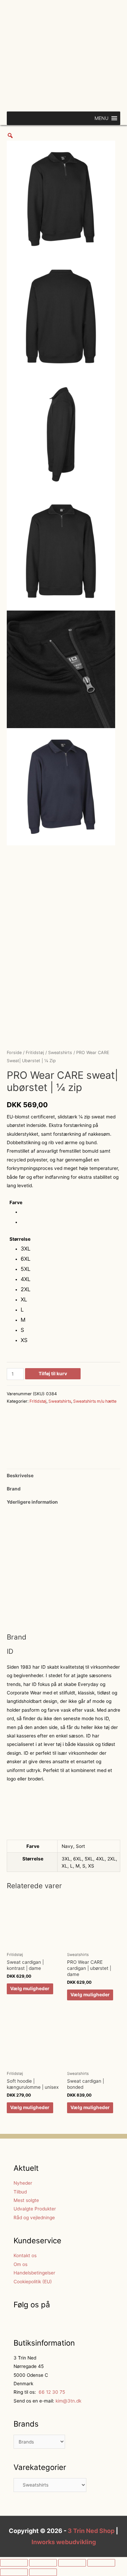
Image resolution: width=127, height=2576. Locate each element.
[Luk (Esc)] (14, 2563)
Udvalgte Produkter (35, 2209)
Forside (14, 1053)
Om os (20, 2264)
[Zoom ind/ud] (101, 2563)
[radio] (26, 1213)
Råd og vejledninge (34, 2218)
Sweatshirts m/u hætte (95, 1401)
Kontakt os (25, 2255)
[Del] (43, 2563)
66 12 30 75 (51, 2392)
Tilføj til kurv (53, 1374)
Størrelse (20, 1239)
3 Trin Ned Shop (91, 2531)
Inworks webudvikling (64, 2542)
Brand (14, 1489)
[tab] (63, 1476)
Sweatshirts (60, 1053)
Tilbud (20, 2192)
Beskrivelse (20, 1476)
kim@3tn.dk (68, 2401)
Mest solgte (26, 2200)
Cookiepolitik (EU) (33, 2282)
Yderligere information (32, 1502)
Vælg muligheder (30, 1988)
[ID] (32, 1434)
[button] (101, 118)
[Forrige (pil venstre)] (14, 2572)
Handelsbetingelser (34, 2273)
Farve (16, 1202)
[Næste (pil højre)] (43, 2572)
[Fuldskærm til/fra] (72, 2563)
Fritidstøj (35, 1053)
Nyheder (23, 2183)
